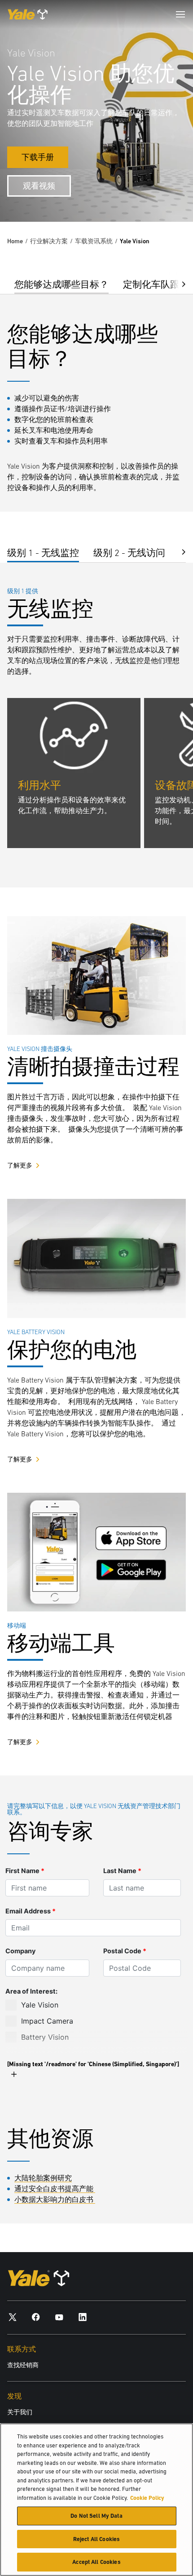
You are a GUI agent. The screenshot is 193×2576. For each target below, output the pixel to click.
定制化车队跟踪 (156, 284)
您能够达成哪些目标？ (61, 284)
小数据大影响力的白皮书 (55, 2199)
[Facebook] (36, 2317)
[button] (177, 283)
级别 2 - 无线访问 (129, 553)
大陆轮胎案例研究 (43, 2178)
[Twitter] (13, 2317)
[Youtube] (59, 2317)
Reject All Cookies (96, 2539)
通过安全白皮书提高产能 (55, 2188)
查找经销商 (23, 2365)
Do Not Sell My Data (96, 2516)
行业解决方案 (49, 241)
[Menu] (180, 14)
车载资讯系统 (94, 241)
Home (15, 241)
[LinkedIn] (83, 2317)
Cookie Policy (147, 2498)
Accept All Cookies (96, 2562)
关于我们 (20, 2412)
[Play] (165, 194)
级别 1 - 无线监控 (43, 553)
